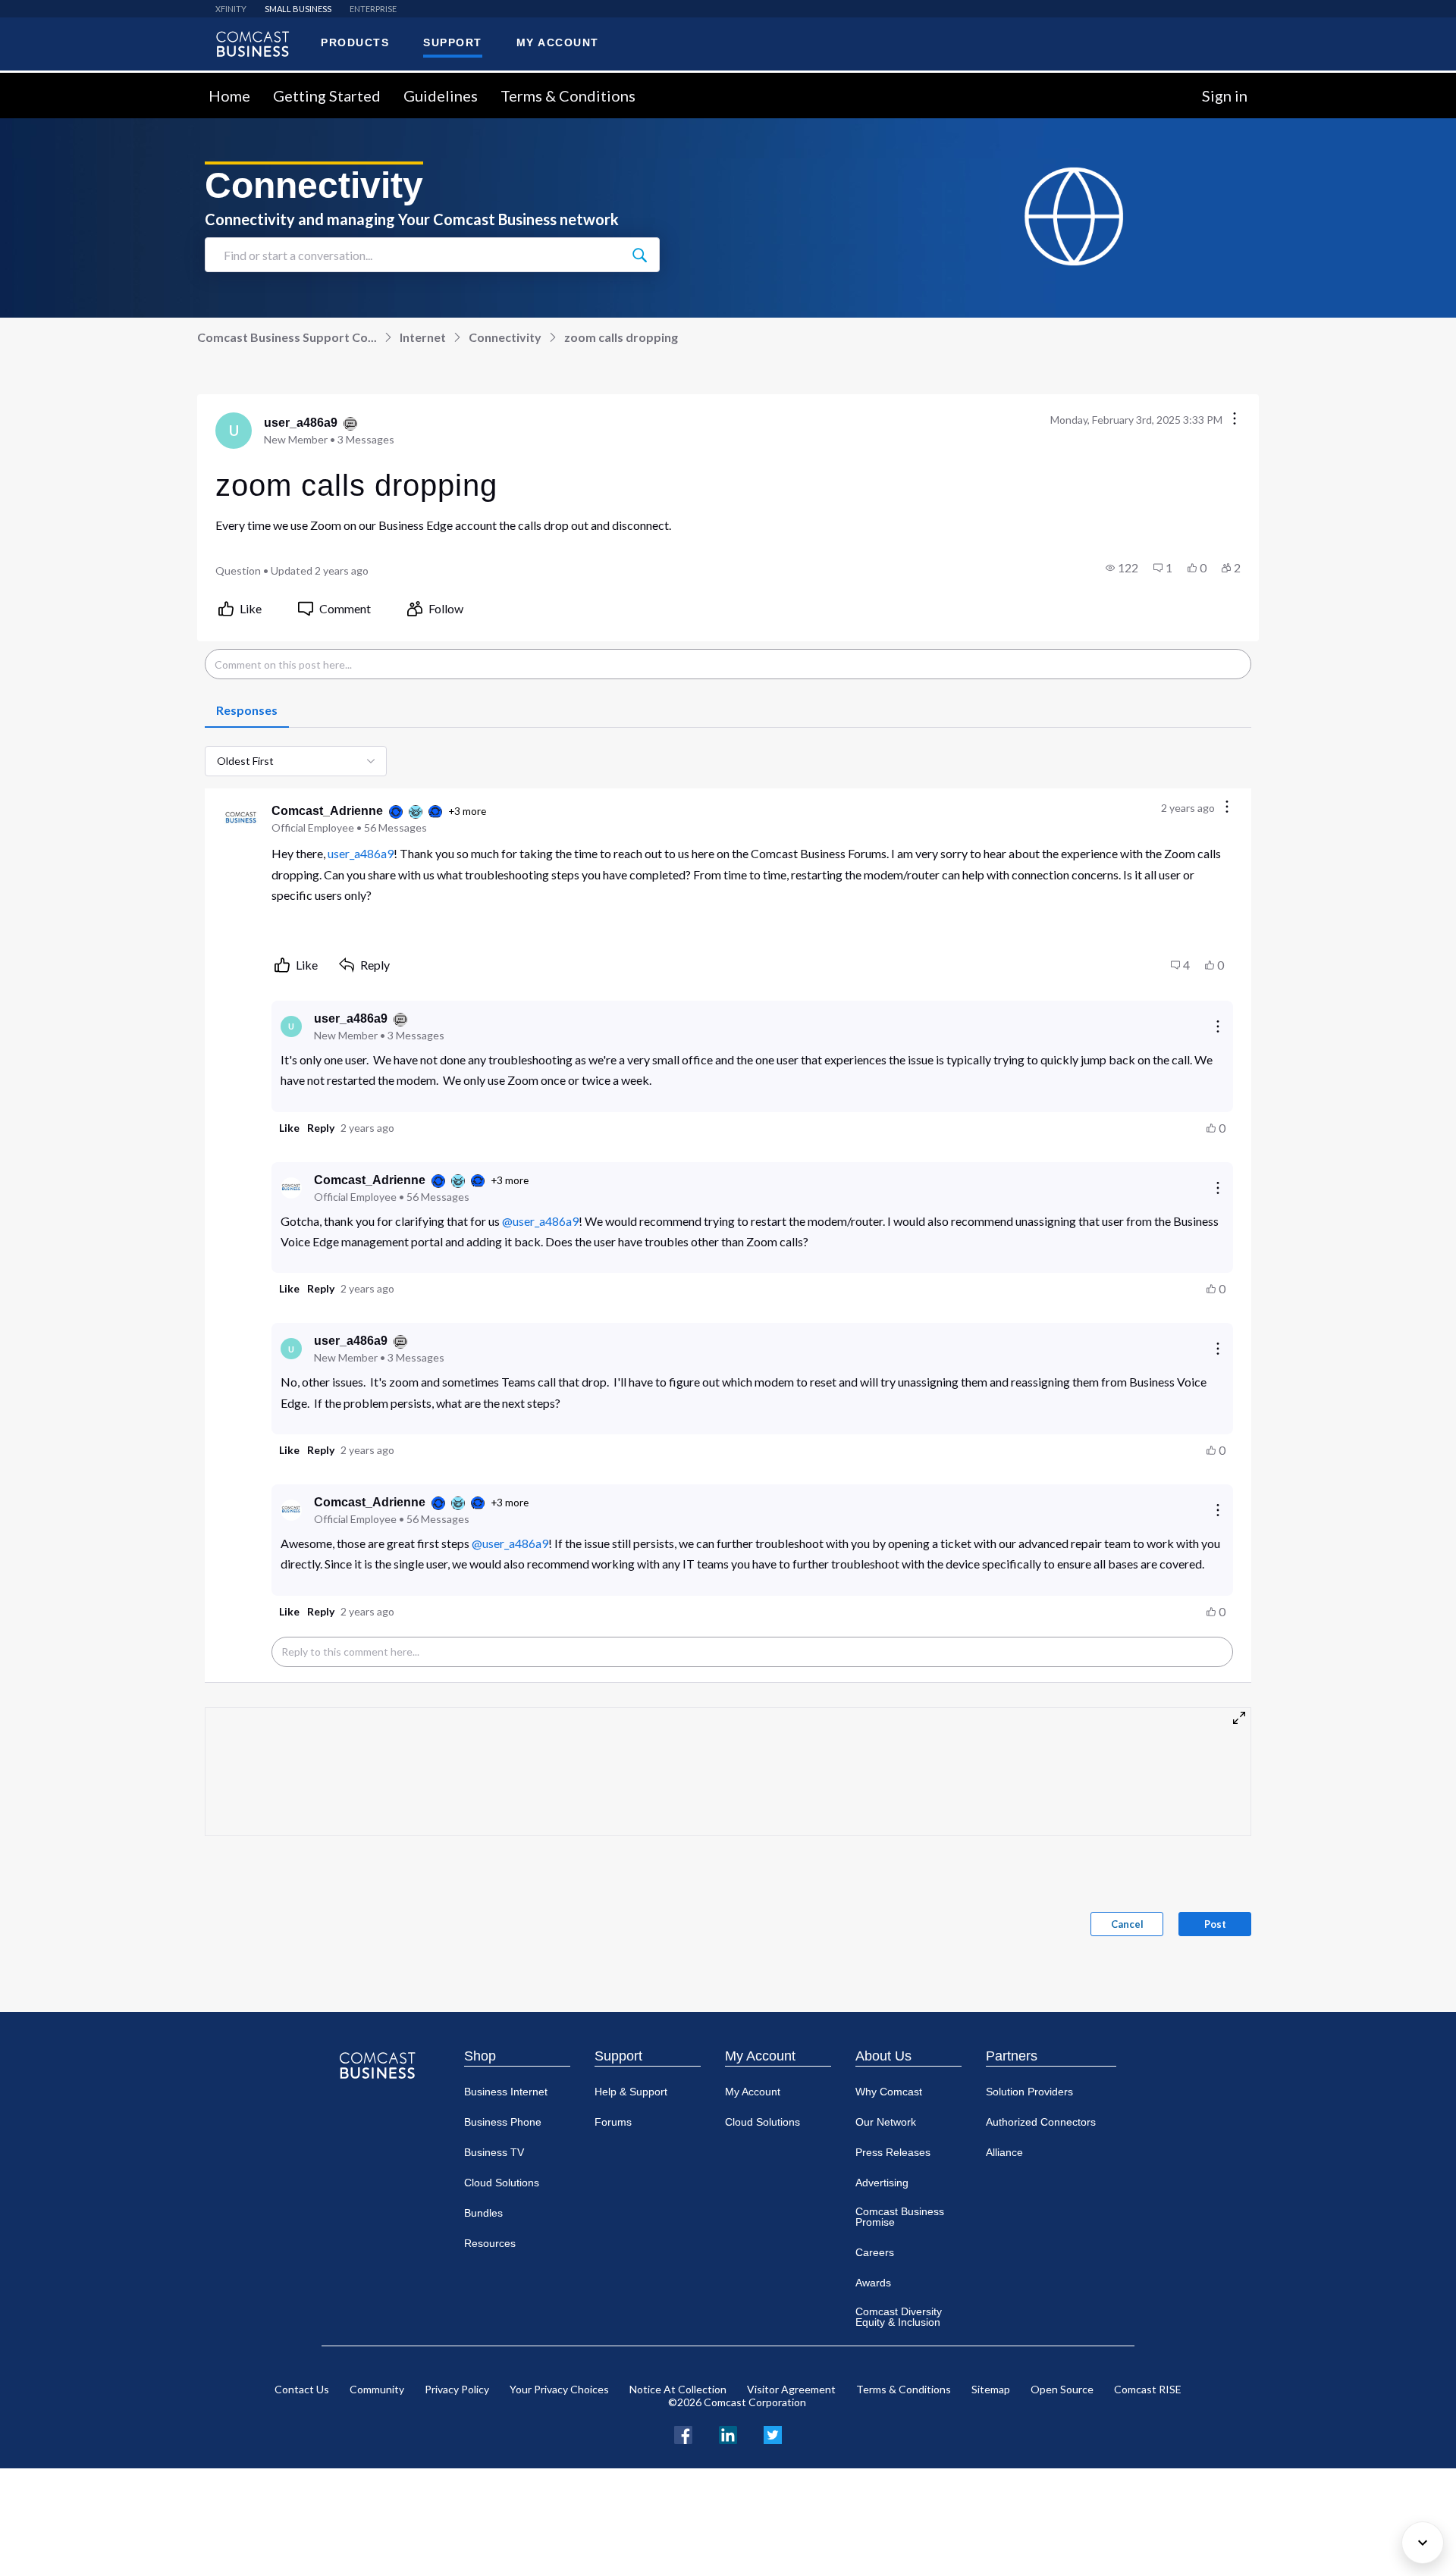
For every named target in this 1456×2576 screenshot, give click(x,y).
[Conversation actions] (1235, 420)
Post (1215, 1924)
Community (377, 2389)
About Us (883, 2056)
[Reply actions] (1218, 1026)
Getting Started (327, 96)
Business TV (494, 2152)
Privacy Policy (457, 2389)
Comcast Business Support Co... (287, 337)
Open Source (1062, 2389)
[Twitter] (773, 2433)
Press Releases (893, 2152)
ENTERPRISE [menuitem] (373, 9)
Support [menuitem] (453, 42)
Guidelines (441, 96)
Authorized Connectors (1041, 2122)
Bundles (483, 2213)
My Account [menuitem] (558, 42)
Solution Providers (1029, 2092)
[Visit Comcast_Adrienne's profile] (241, 819)
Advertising (882, 2183)
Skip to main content (63, 81)
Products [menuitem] (355, 42)
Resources (490, 2243)
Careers (875, 2252)
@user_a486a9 (540, 1221)
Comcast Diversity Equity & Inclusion (899, 2317)
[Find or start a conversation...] (639, 255)
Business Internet (506, 2092)
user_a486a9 (361, 853)
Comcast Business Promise (900, 2217)
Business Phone (503, 2122)
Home (229, 96)
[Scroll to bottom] (1423, 2543)
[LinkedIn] (728, 2433)
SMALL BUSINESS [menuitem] (298, 9)
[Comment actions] (1227, 808)
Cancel (1127, 1924)
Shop (480, 2056)
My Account (760, 2056)
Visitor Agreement (791, 2389)
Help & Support (631, 2092)
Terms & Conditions (568, 96)
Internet (423, 337)
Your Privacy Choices (559, 2389)
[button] (1122, 568)
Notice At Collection (678, 2389)
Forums (613, 2122)
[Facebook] (683, 2433)
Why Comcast (889, 2092)
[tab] (247, 711)
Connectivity (505, 337)
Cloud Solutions (502, 2183)
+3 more (467, 811)
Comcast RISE (1148, 2389)
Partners (1012, 2056)
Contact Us (302, 2389)
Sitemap (991, 2389)
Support (618, 2056)
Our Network (886, 2122)
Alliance (1004, 2152)
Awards (873, 2283)
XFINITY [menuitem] (231, 9)
